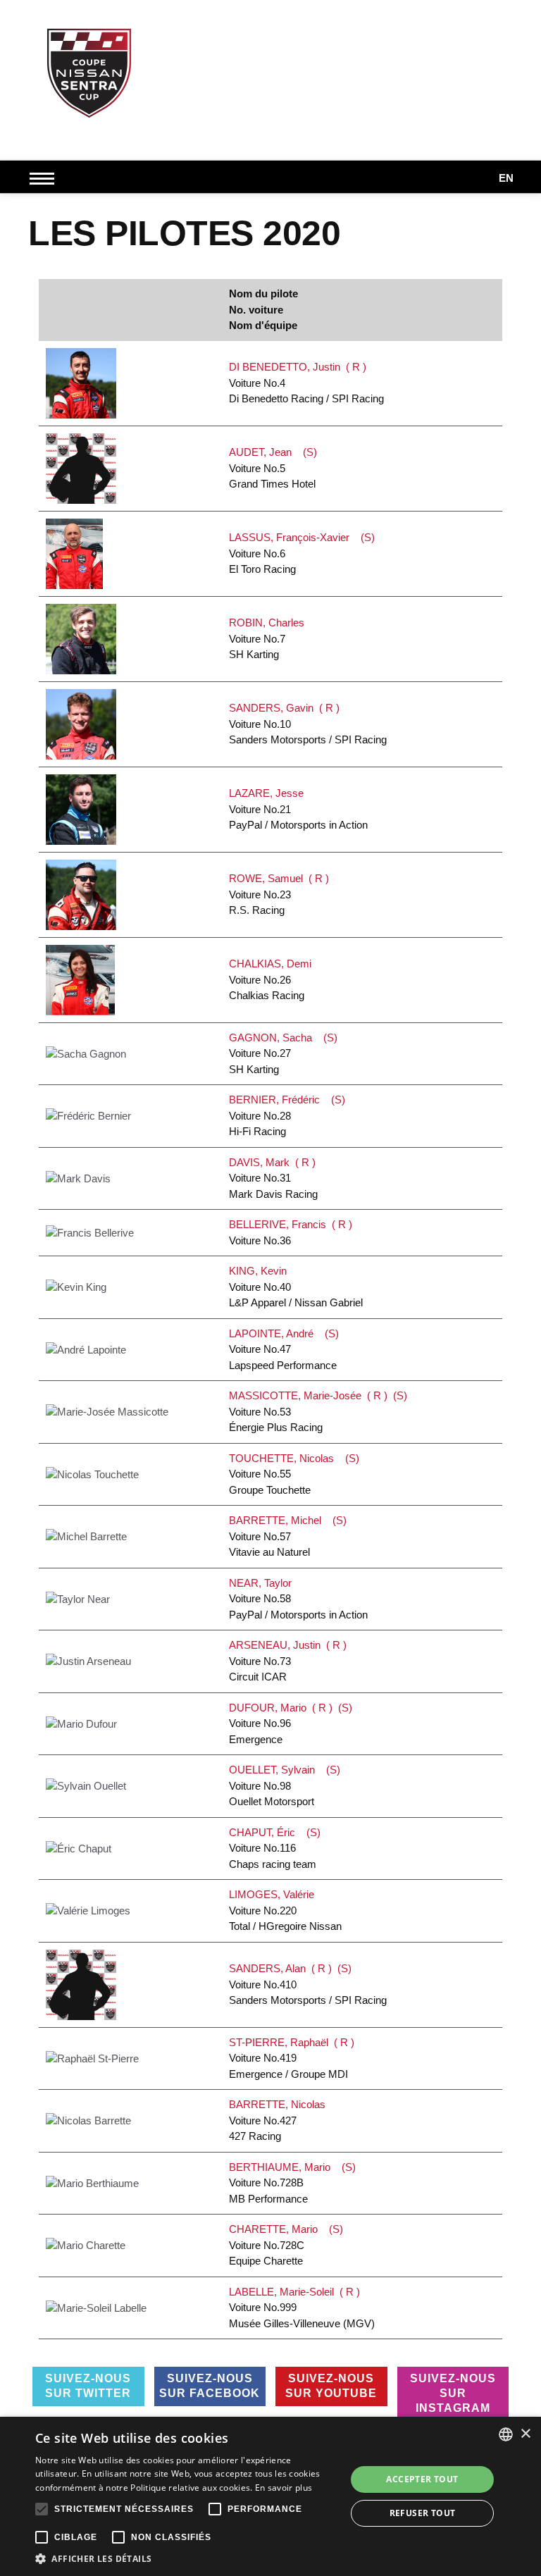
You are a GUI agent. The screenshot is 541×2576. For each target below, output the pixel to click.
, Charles (269, 638)
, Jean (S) (273, 468)
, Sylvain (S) (285, 1785)
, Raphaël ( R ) (292, 2058)
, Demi (273, 979)
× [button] (525, 2434)
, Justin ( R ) (288, 1661)
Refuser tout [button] (423, 2513)
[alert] (270, 2496)
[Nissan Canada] (492, 130)
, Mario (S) (292, 2183)
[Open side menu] (45, 178)
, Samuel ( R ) (279, 894)
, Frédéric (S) (287, 1115)
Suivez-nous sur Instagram (453, 2393)
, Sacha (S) (283, 1053)
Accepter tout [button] (422, 2479)
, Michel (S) (288, 1536)
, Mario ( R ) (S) (291, 1723)
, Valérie (285, 1910)
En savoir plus (284, 2488)
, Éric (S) (275, 1848)
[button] (186, 2558)
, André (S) (284, 1349)
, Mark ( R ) (273, 1178)
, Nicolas (280, 2120)
